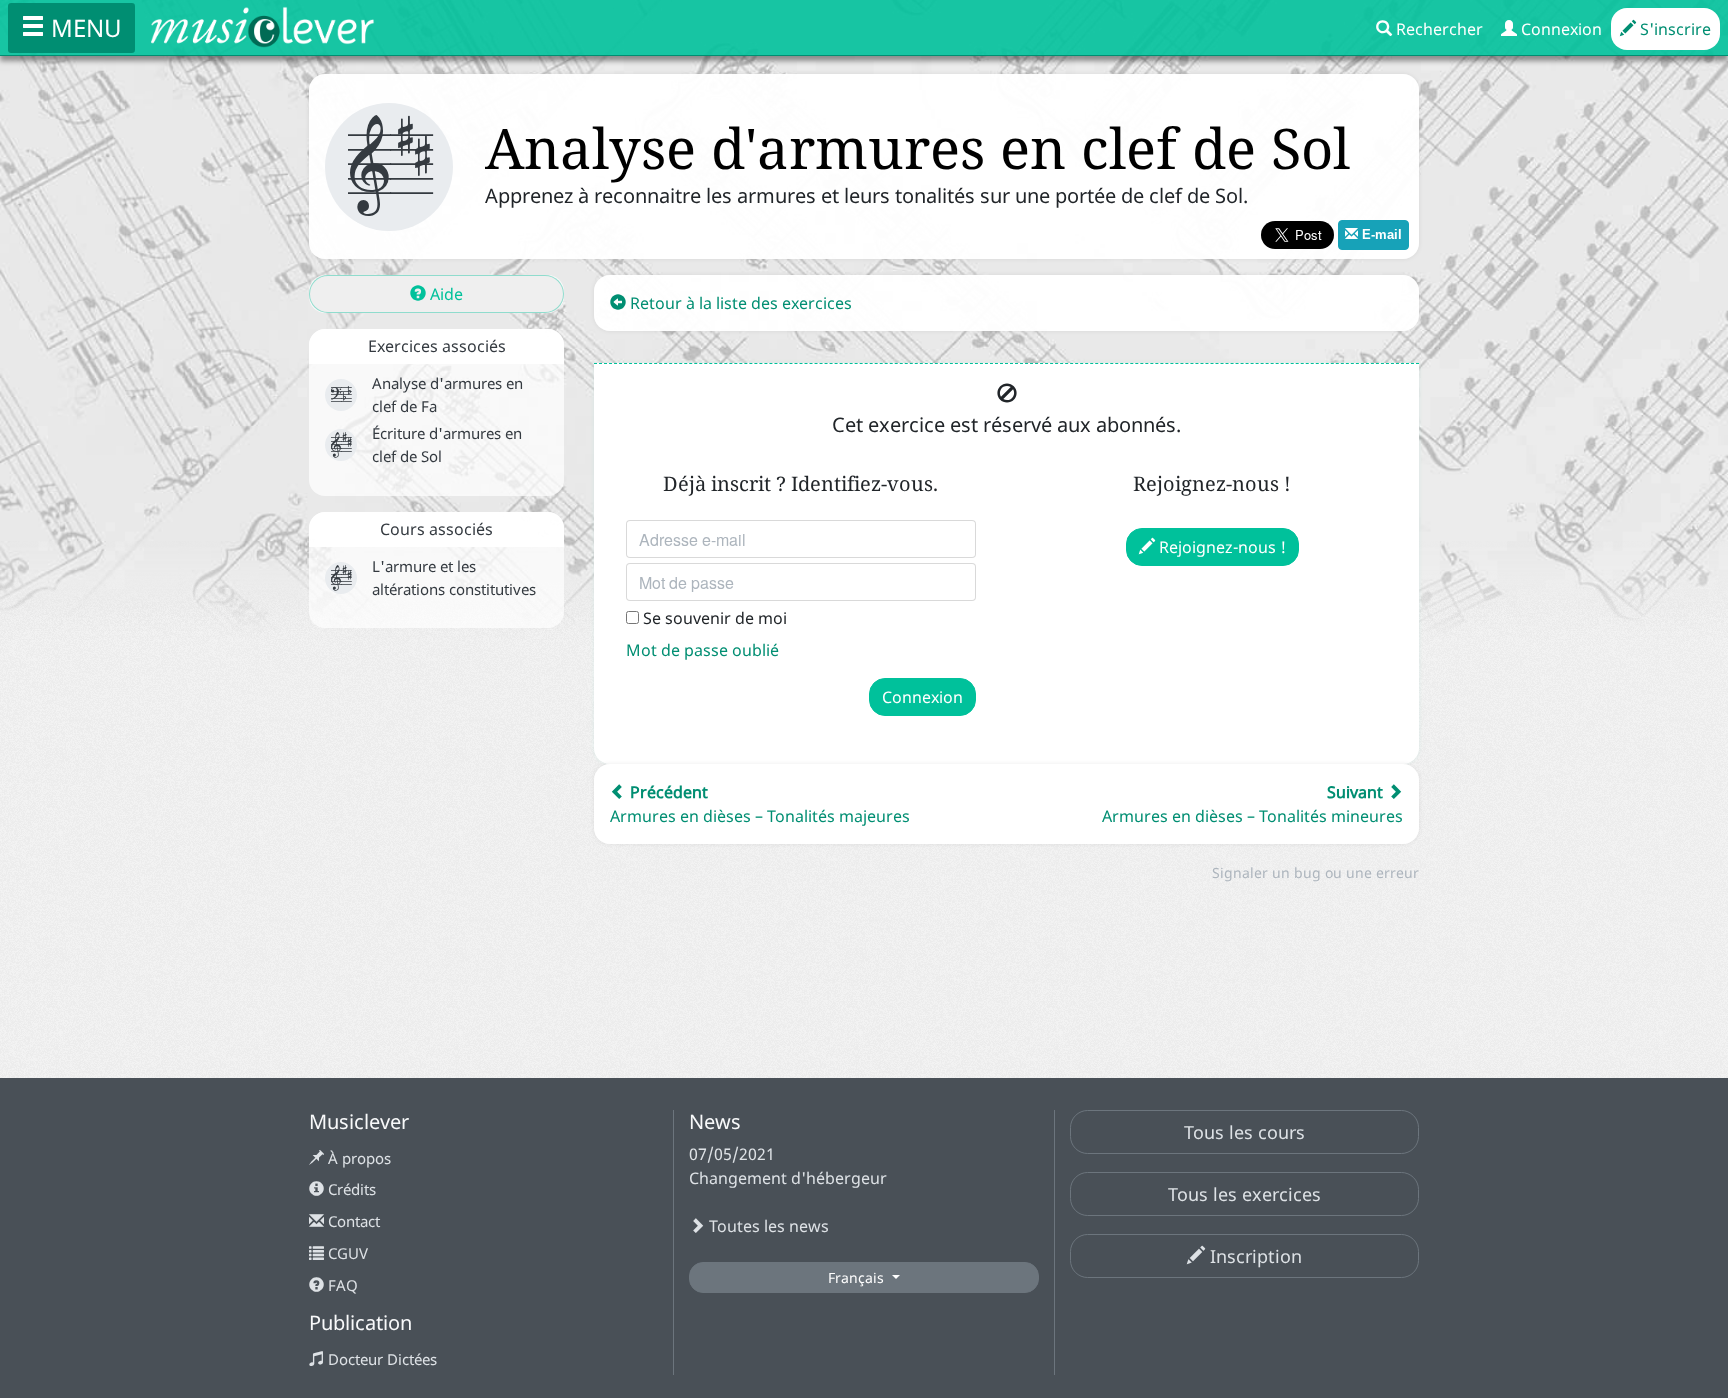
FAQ (341, 1285)
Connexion (922, 697)
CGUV (346, 1253)
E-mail (1380, 234)
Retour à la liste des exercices (739, 303)
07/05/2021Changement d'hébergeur (788, 1166)
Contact (352, 1221)
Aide (444, 294)
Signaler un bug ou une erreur (1315, 872)
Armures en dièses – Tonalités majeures (760, 804)
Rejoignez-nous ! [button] (1220, 547)
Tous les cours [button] (1244, 1132)
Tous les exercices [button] (1244, 1194)
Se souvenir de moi (713, 618)
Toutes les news (767, 1226)
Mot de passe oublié (702, 650)
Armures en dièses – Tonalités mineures (1252, 804)
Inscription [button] (1253, 1256)
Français (858, 1277)
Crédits (350, 1189)
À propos (357, 1158)
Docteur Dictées (380, 1359)
